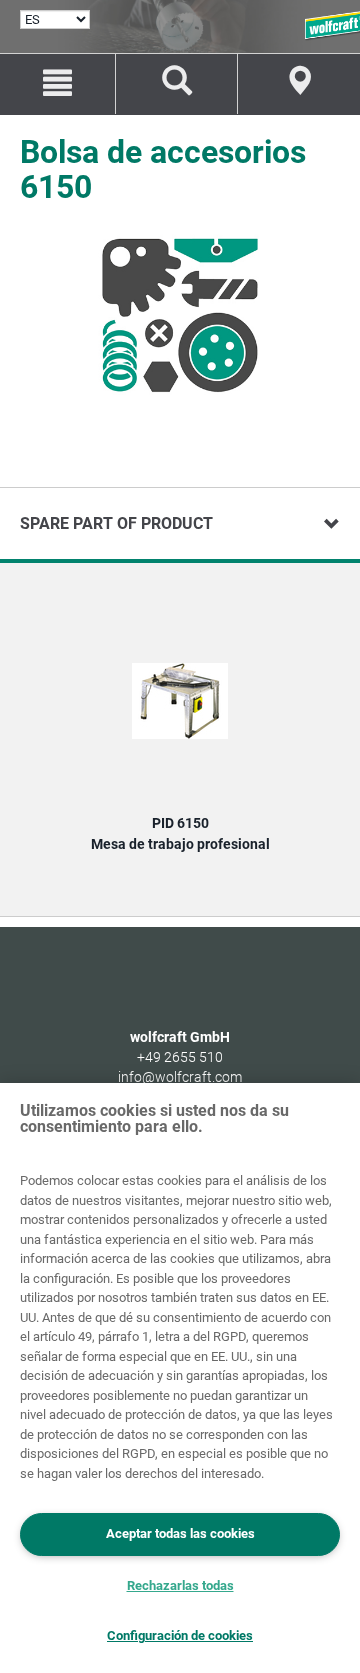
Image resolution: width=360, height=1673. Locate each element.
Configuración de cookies (180, 1635)
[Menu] (57, 84)
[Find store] (299, 84)
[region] (180, 1378)
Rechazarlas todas (180, 1585)
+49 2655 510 (180, 1057)
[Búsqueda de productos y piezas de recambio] (177, 84)
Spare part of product (116, 523)
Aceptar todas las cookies (180, 1533)
